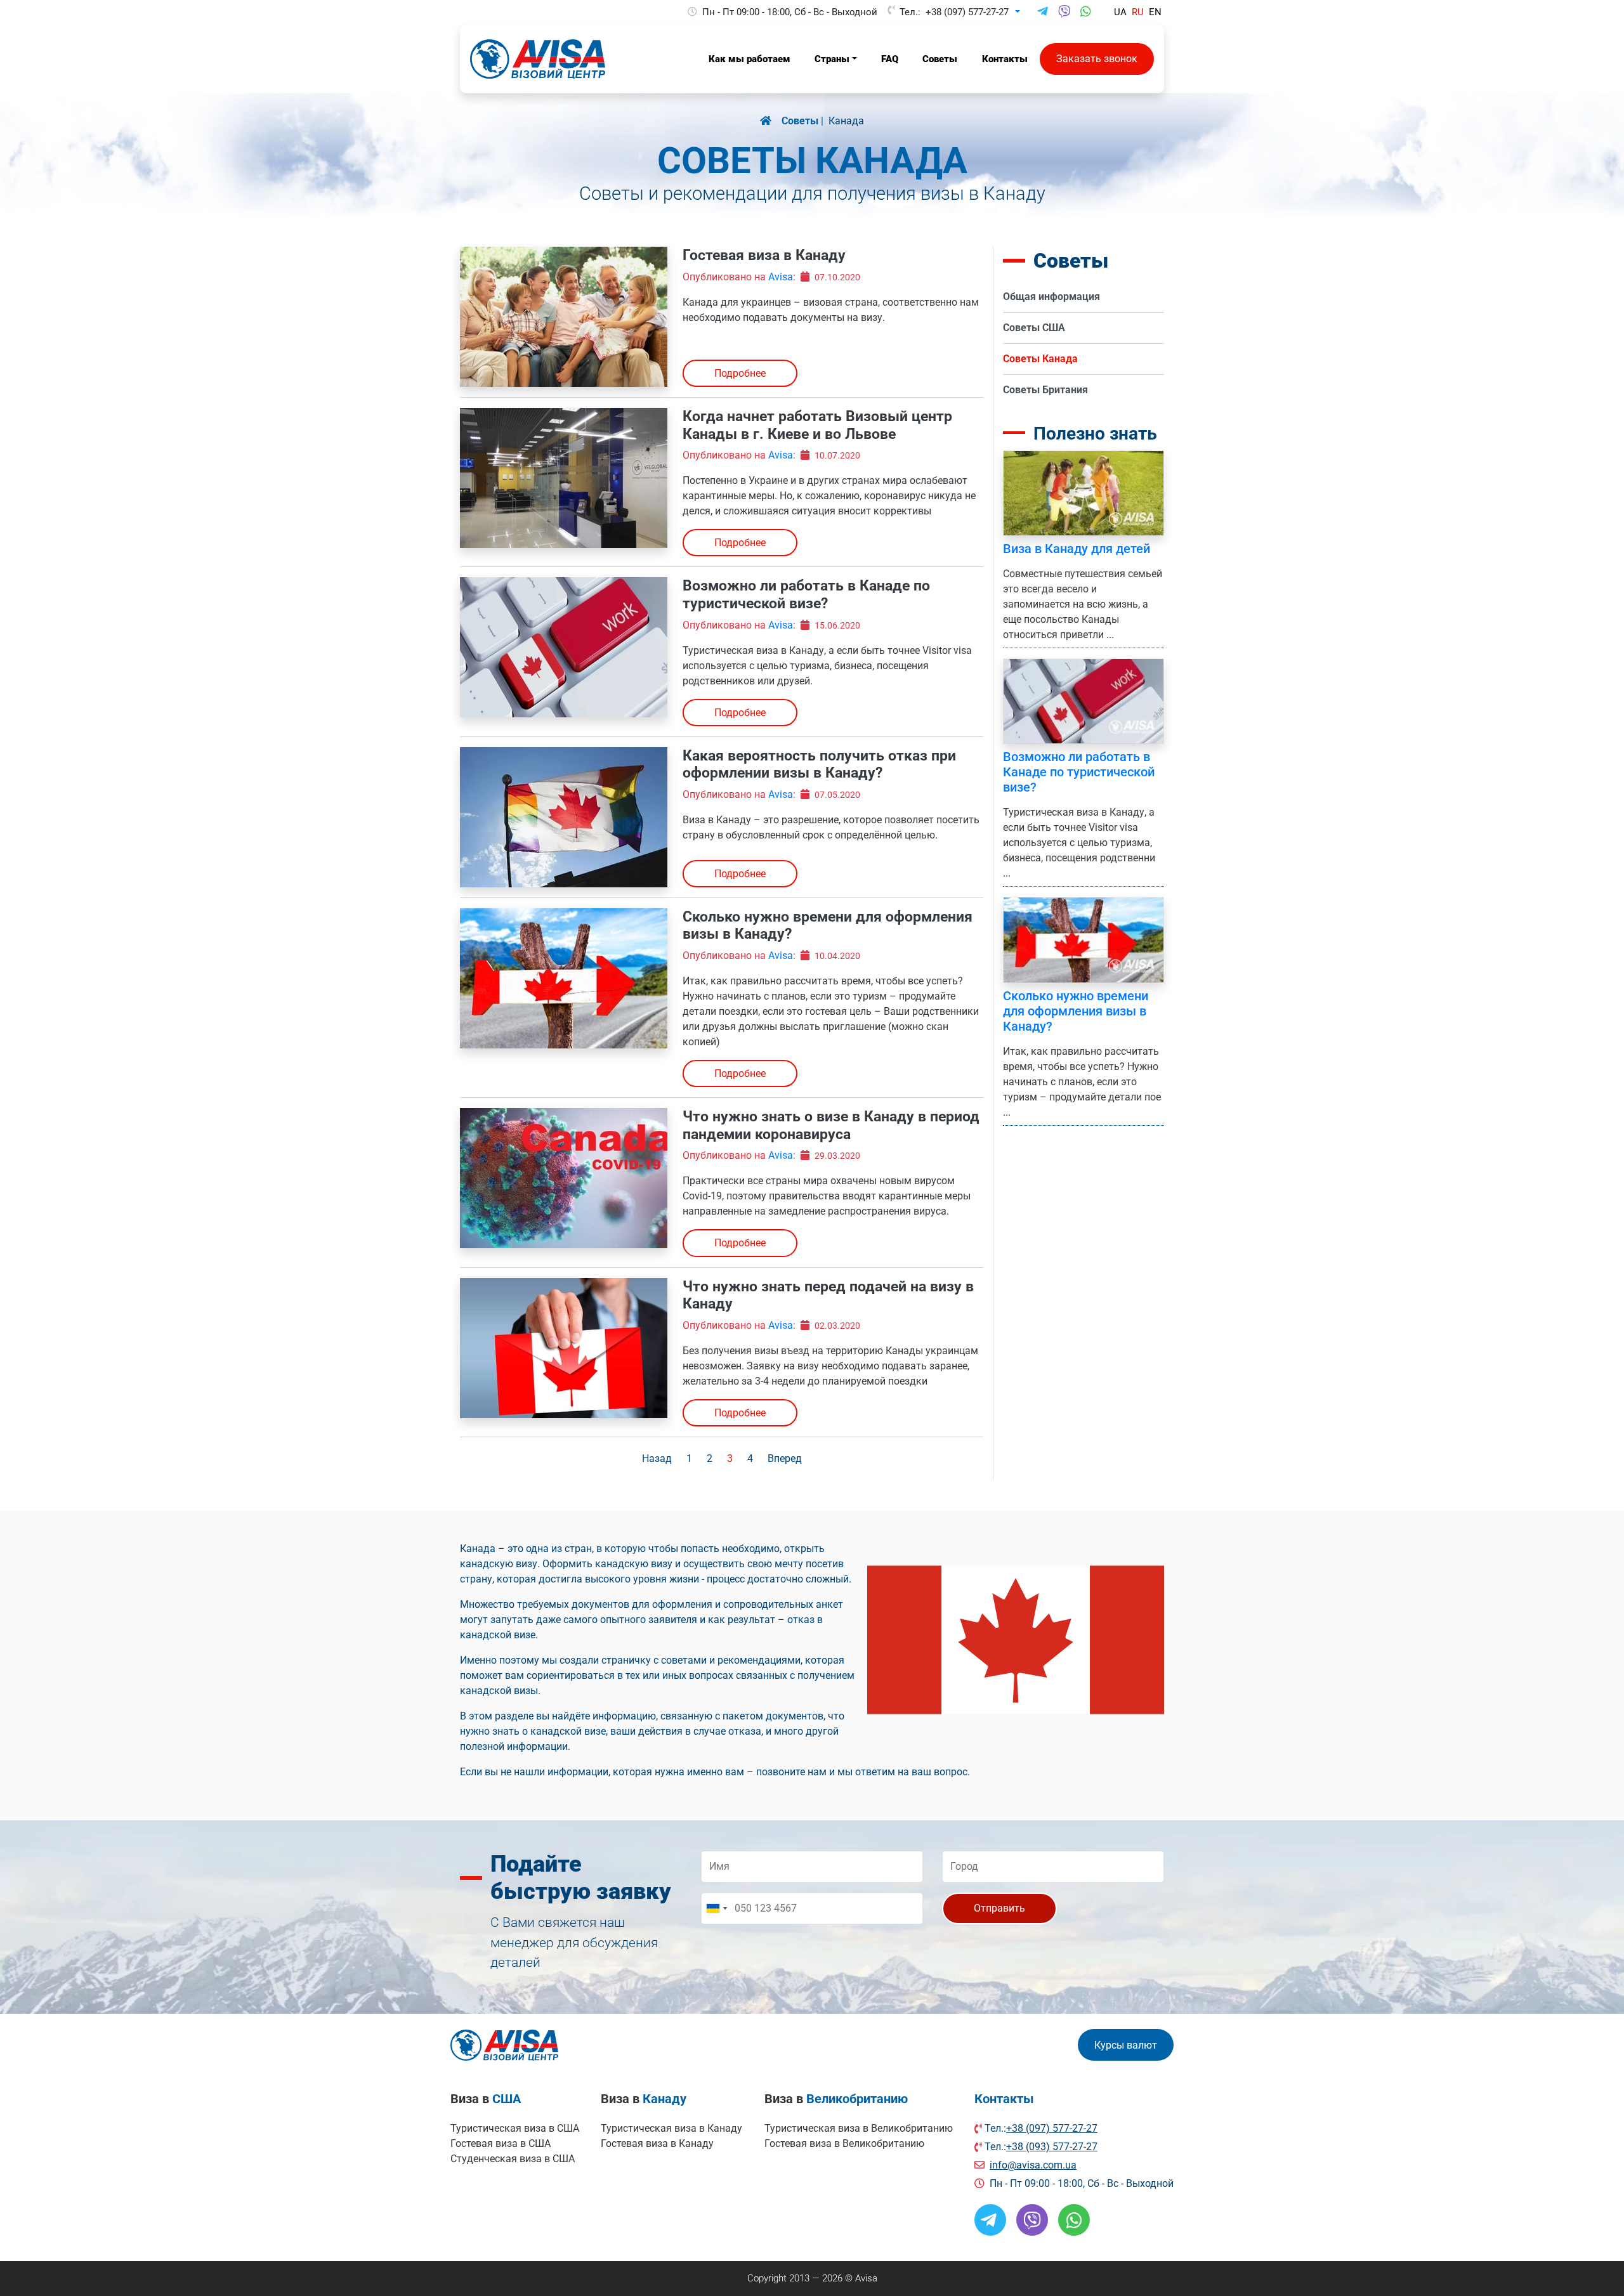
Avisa (781, 277)
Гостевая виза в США (501, 2143)
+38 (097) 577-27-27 (967, 12)
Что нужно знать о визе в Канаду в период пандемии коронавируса (831, 1125)
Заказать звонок (1097, 59)
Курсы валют (1126, 2045)
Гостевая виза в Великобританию (844, 2143)
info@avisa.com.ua (1033, 2165)
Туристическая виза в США (515, 2128)
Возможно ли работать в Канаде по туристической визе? (806, 595)
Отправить (999, 1908)
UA (1120, 12)
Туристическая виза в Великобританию (859, 2128)
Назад (657, 1458)
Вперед (785, 1458)
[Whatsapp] (1086, 12)
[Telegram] (1043, 12)
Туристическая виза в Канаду (671, 2128)
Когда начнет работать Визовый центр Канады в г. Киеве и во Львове (817, 425)
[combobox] (716, 1908)
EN (1155, 12)
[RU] (771, 121)
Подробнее (740, 373)
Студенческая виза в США (513, 2159)
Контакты (1004, 2099)
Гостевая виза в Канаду (764, 255)
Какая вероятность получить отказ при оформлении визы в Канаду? (819, 765)
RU (1138, 12)
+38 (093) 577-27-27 (1052, 2147)
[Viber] (1064, 12)
